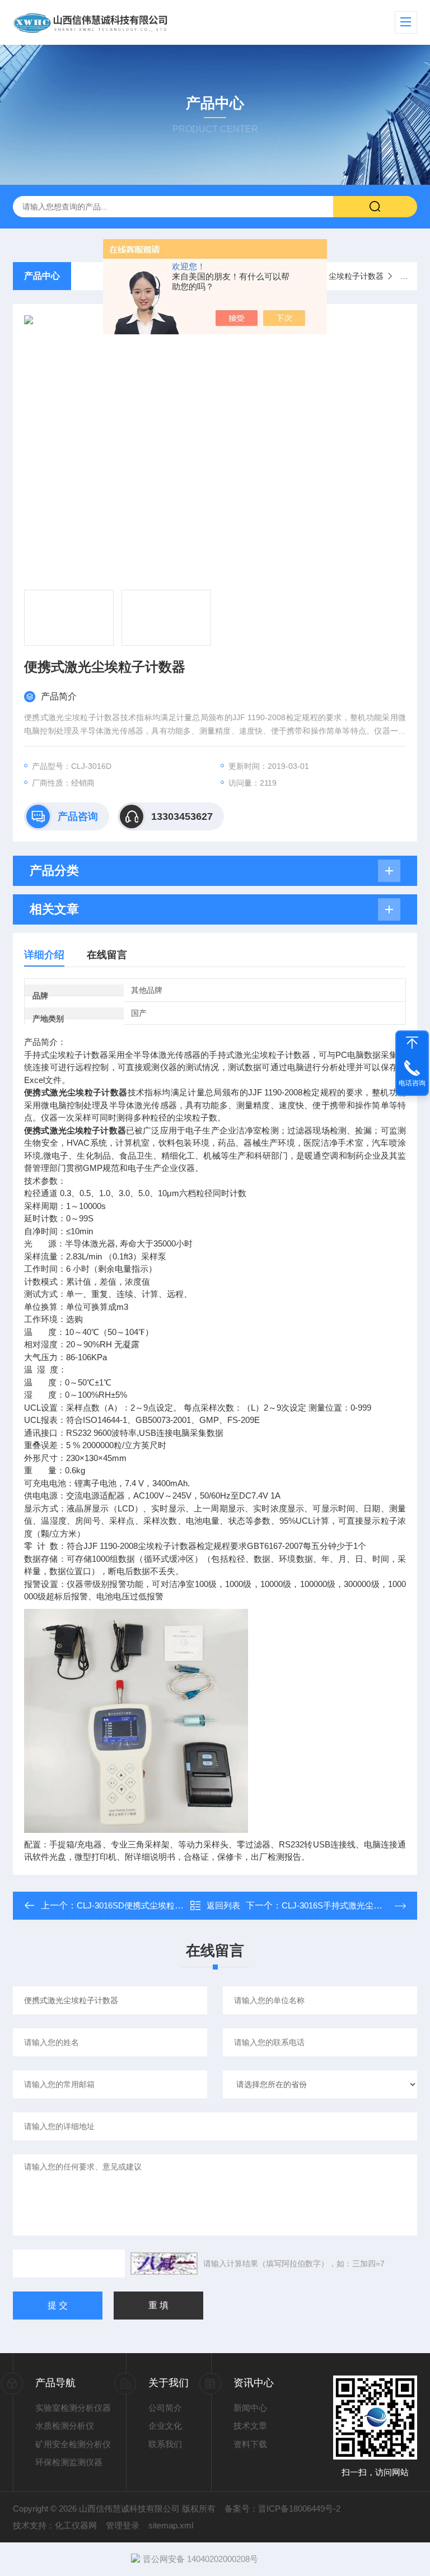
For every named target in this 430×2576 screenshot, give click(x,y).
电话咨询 (412, 1083)
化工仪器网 (76, 2525)
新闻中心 (250, 2408)
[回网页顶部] (412, 1043)
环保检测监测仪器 (69, 2462)
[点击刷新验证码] (164, 2264)
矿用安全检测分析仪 (73, 2444)
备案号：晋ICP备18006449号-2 (282, 2509)
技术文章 (250, 2426)
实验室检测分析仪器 (73, 2408)
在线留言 (107, 955)
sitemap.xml (171, 2525)
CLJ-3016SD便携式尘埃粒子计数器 (142, 1905)
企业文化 (165, 2426)
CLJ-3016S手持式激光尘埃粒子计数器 (353, 1905)
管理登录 (123, 2525)
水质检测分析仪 (65, 2426)
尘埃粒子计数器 (356, 276)
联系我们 (165, 2444)
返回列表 (223, 1905)
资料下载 (250, 2444)
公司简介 (165, 2408)
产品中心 (42, 276)
